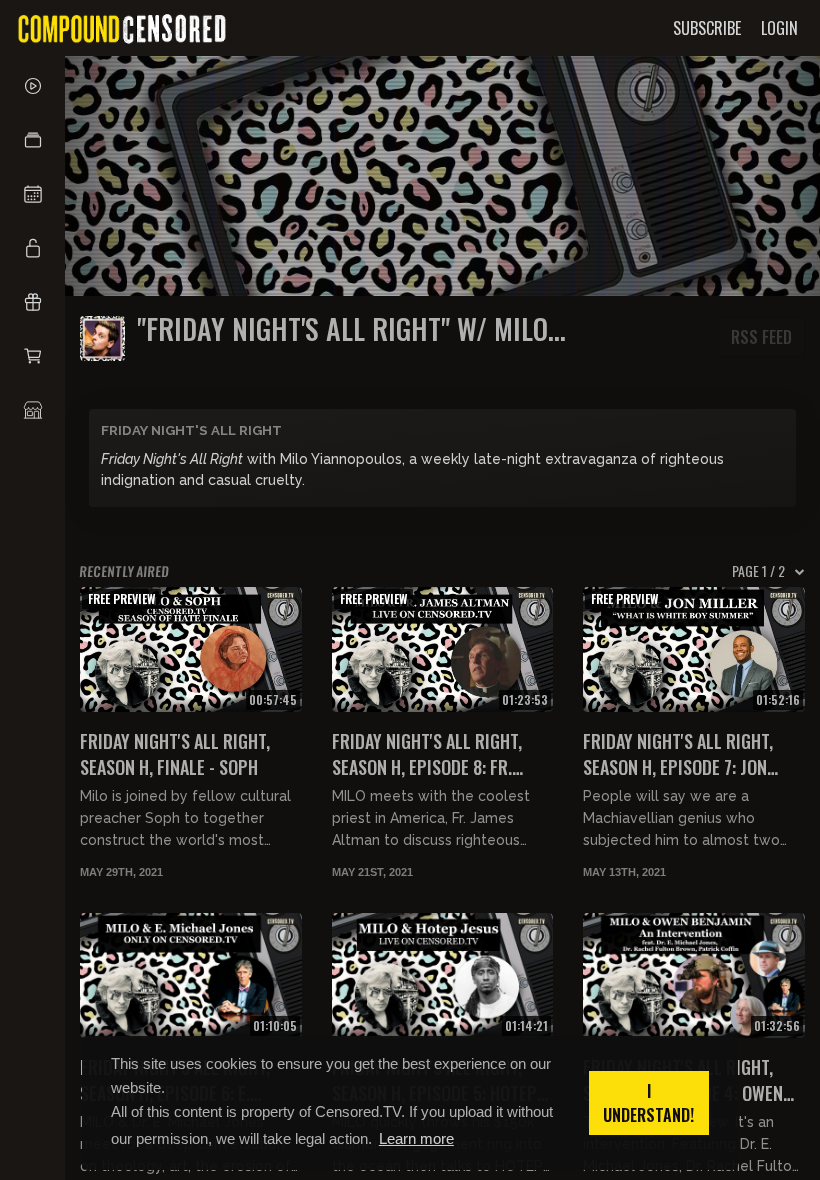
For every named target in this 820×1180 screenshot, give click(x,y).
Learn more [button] (416, 1138)
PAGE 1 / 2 (758, 571)
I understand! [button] (648, 1103)
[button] (32, 140)
